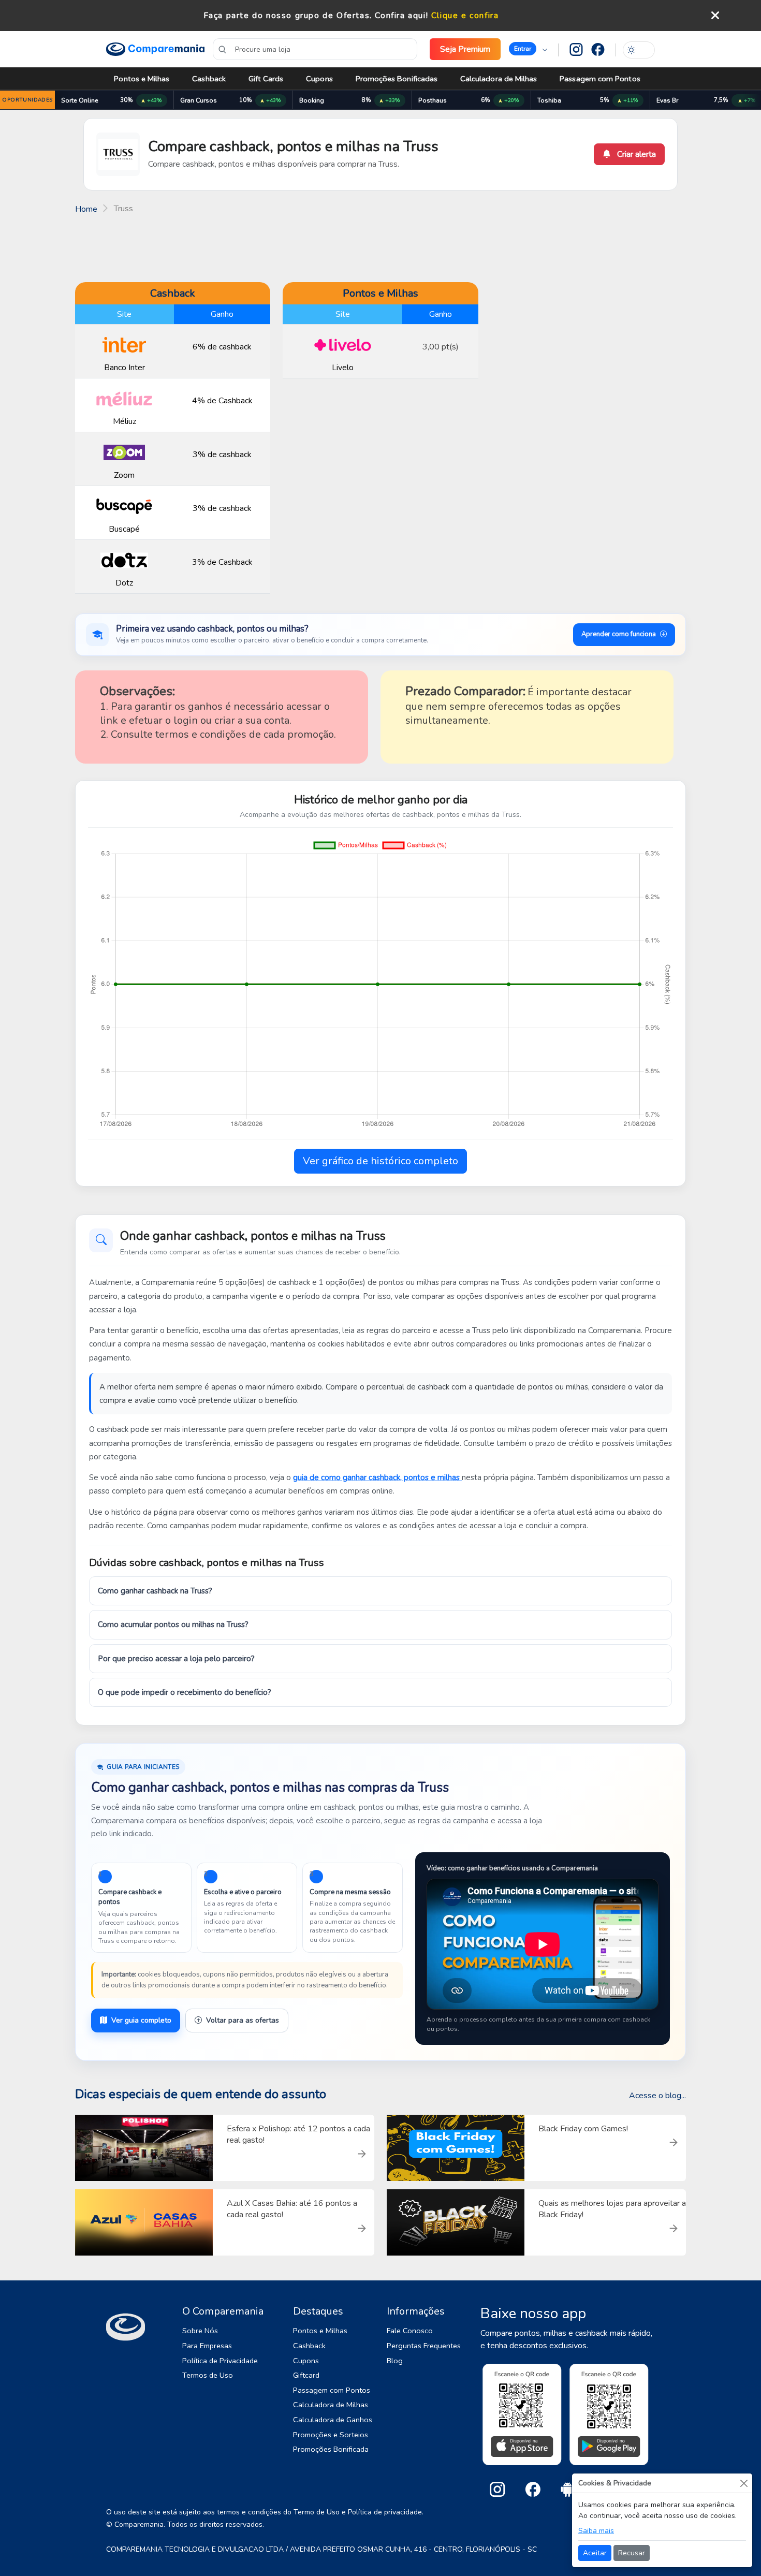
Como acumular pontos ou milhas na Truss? (173, 1624)
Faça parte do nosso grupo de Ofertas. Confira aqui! (316, 16)
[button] (528, 49)
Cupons (319, 79)
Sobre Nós (200, 2331)
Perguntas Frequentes (424, 2346)
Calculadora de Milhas (499, 79)
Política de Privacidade (220, 2361)
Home (86, 209)
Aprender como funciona (619, 634)
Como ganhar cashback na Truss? (155, 1591)
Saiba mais (596, 2531)
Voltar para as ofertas (243, 2020)
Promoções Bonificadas (397, 79)
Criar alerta (635, 154)
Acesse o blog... (657, 2096)
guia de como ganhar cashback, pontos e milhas (377, 1477)
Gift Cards (266, 79)
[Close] (744, 2483)
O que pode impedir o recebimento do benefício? (185, 1692)
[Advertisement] (380, 247)
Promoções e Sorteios (331, 2435)
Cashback (209, 79)
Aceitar (595, 2553)
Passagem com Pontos (600, 79)
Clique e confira (465, 16)
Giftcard (306, 2375)
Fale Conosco (410, 2331)
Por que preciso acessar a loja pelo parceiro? (176, 1659)
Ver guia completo (141, 2020)
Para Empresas (207, 2346)
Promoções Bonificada (331, 2449)
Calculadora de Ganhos (333, 2420)
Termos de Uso (208, 2375)
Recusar (632, 2553)
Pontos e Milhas (142, 79)
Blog (395, 2361)
